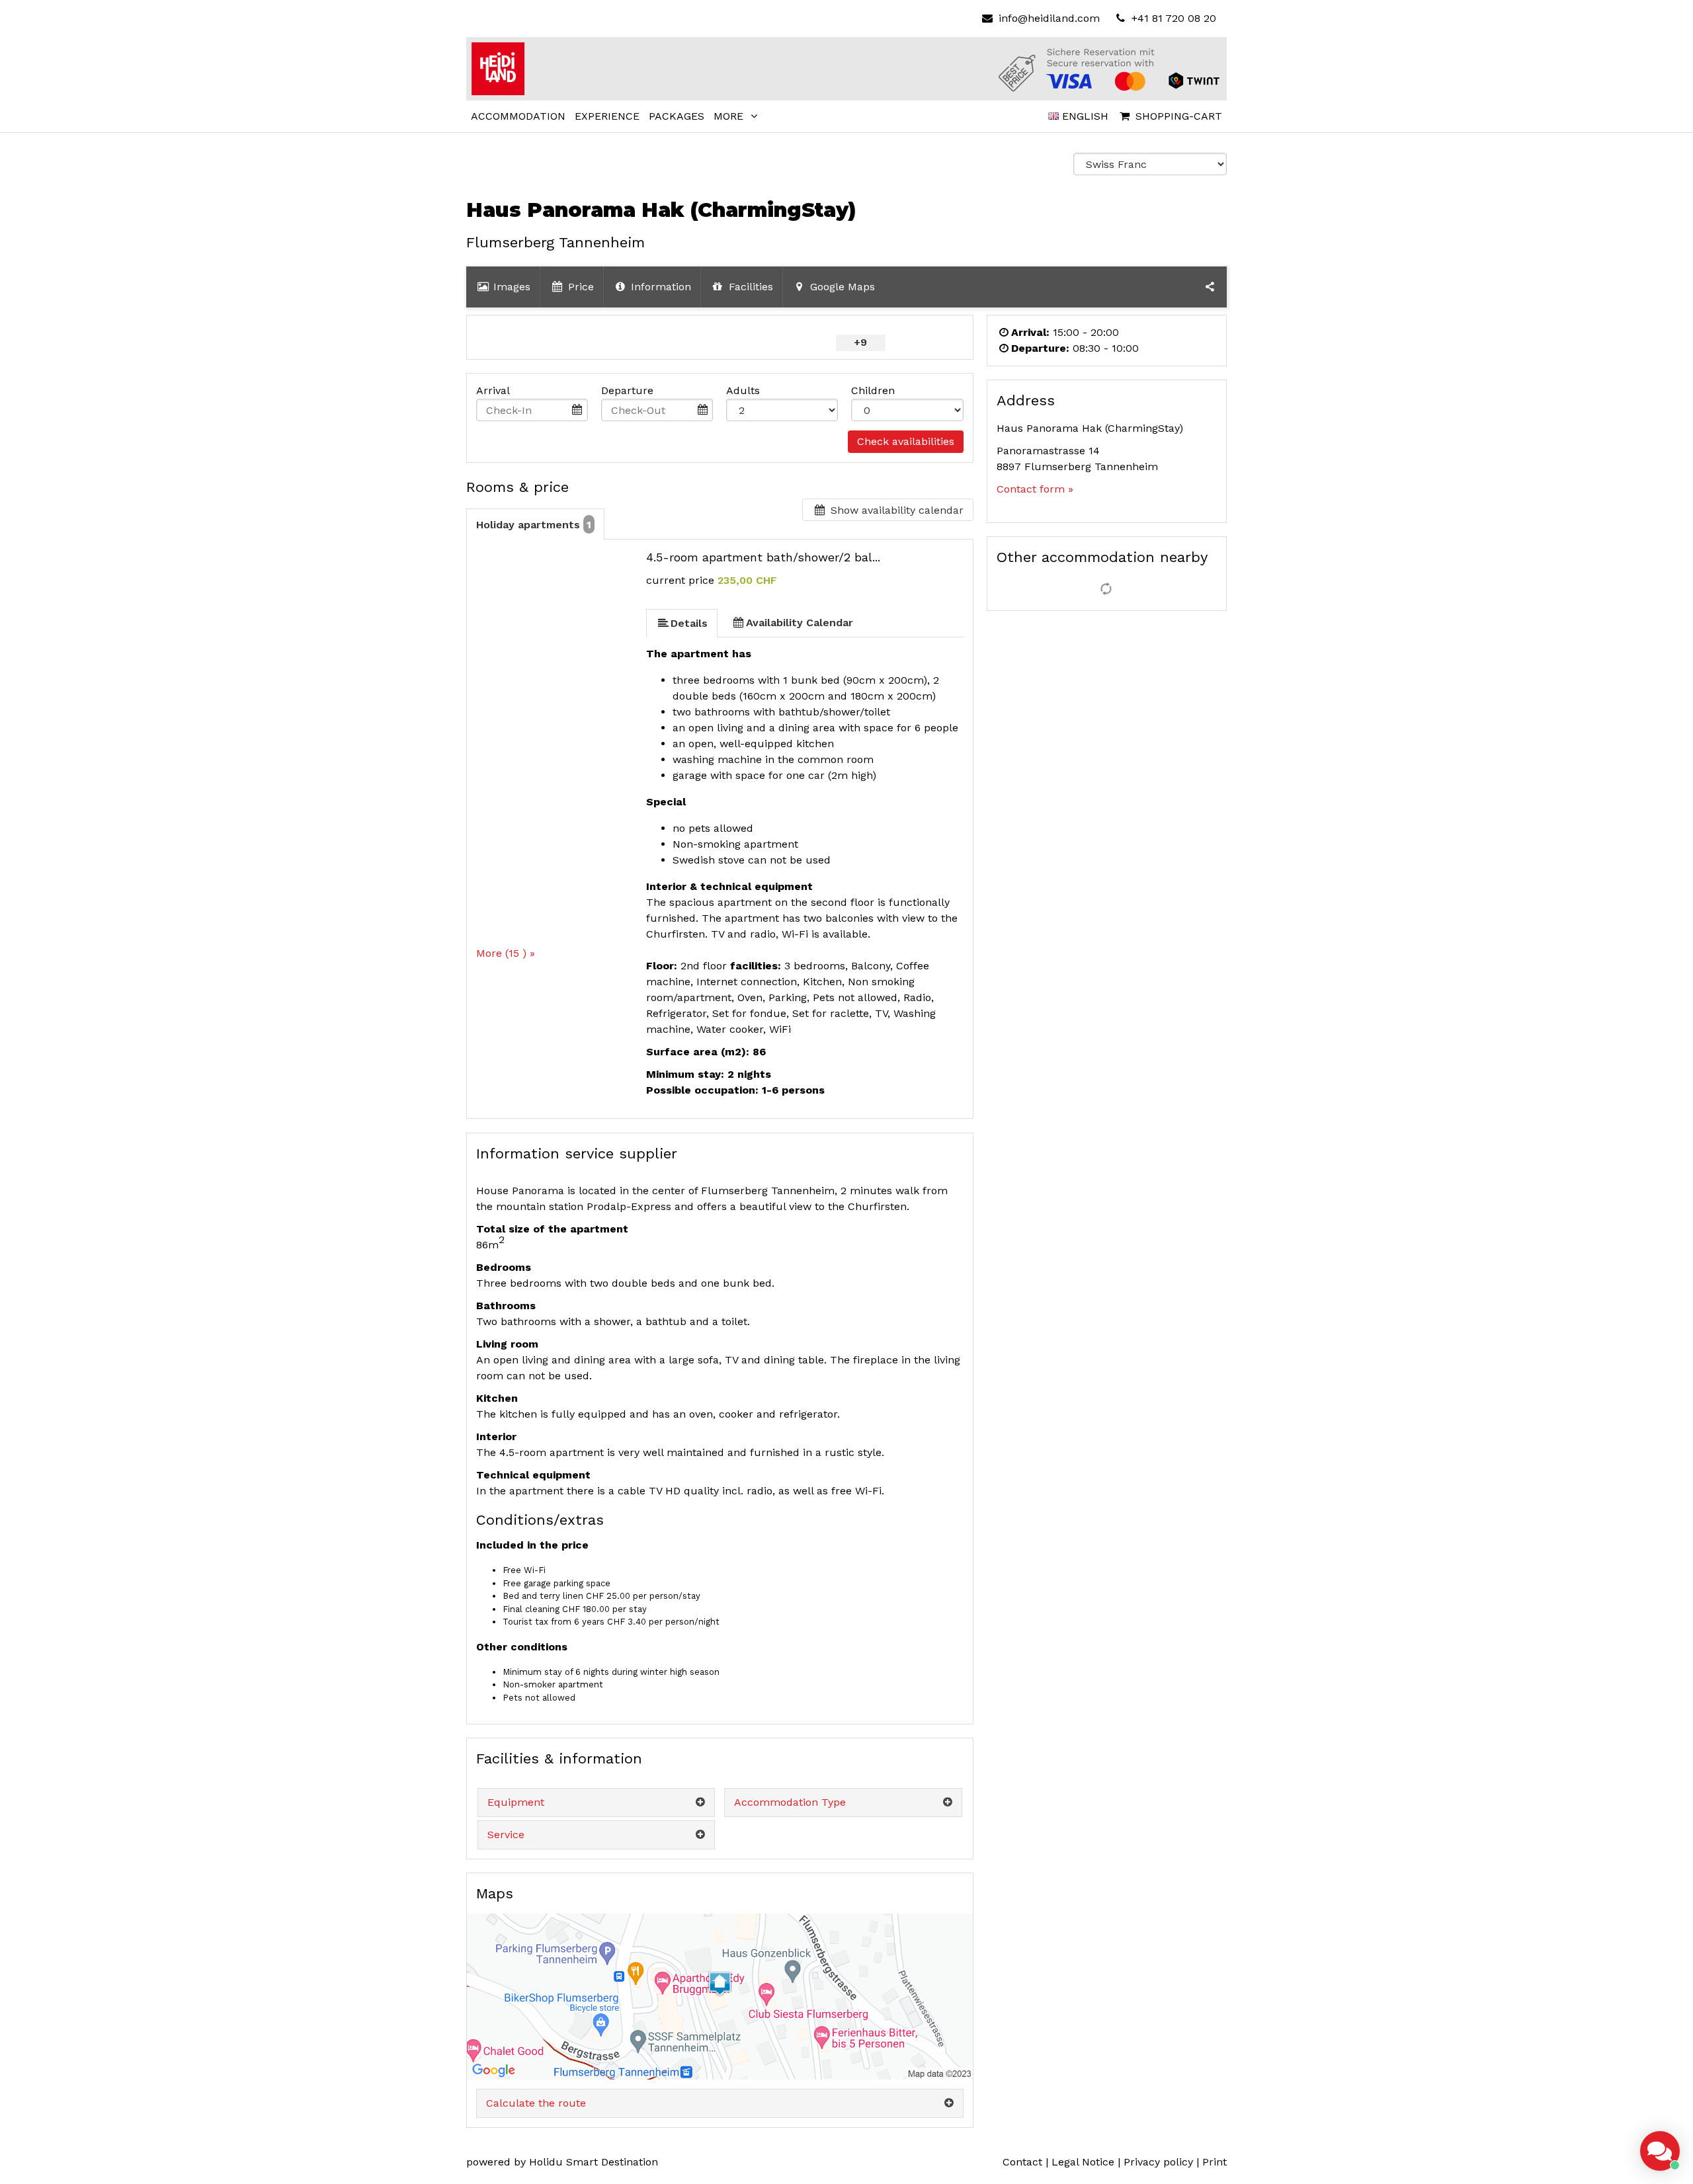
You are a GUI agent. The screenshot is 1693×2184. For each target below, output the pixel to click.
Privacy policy (1158, 2162)
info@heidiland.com (1049, 18)
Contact (1022, 2162)
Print (1215, 2162)
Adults (743, 390)
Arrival (493, 390)
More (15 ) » (506, 953)
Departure (627, 390)
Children (873, 390)
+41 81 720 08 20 (1172, 18)
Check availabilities (906, 441)
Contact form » (1035, 489)
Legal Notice (1083, 2162)
